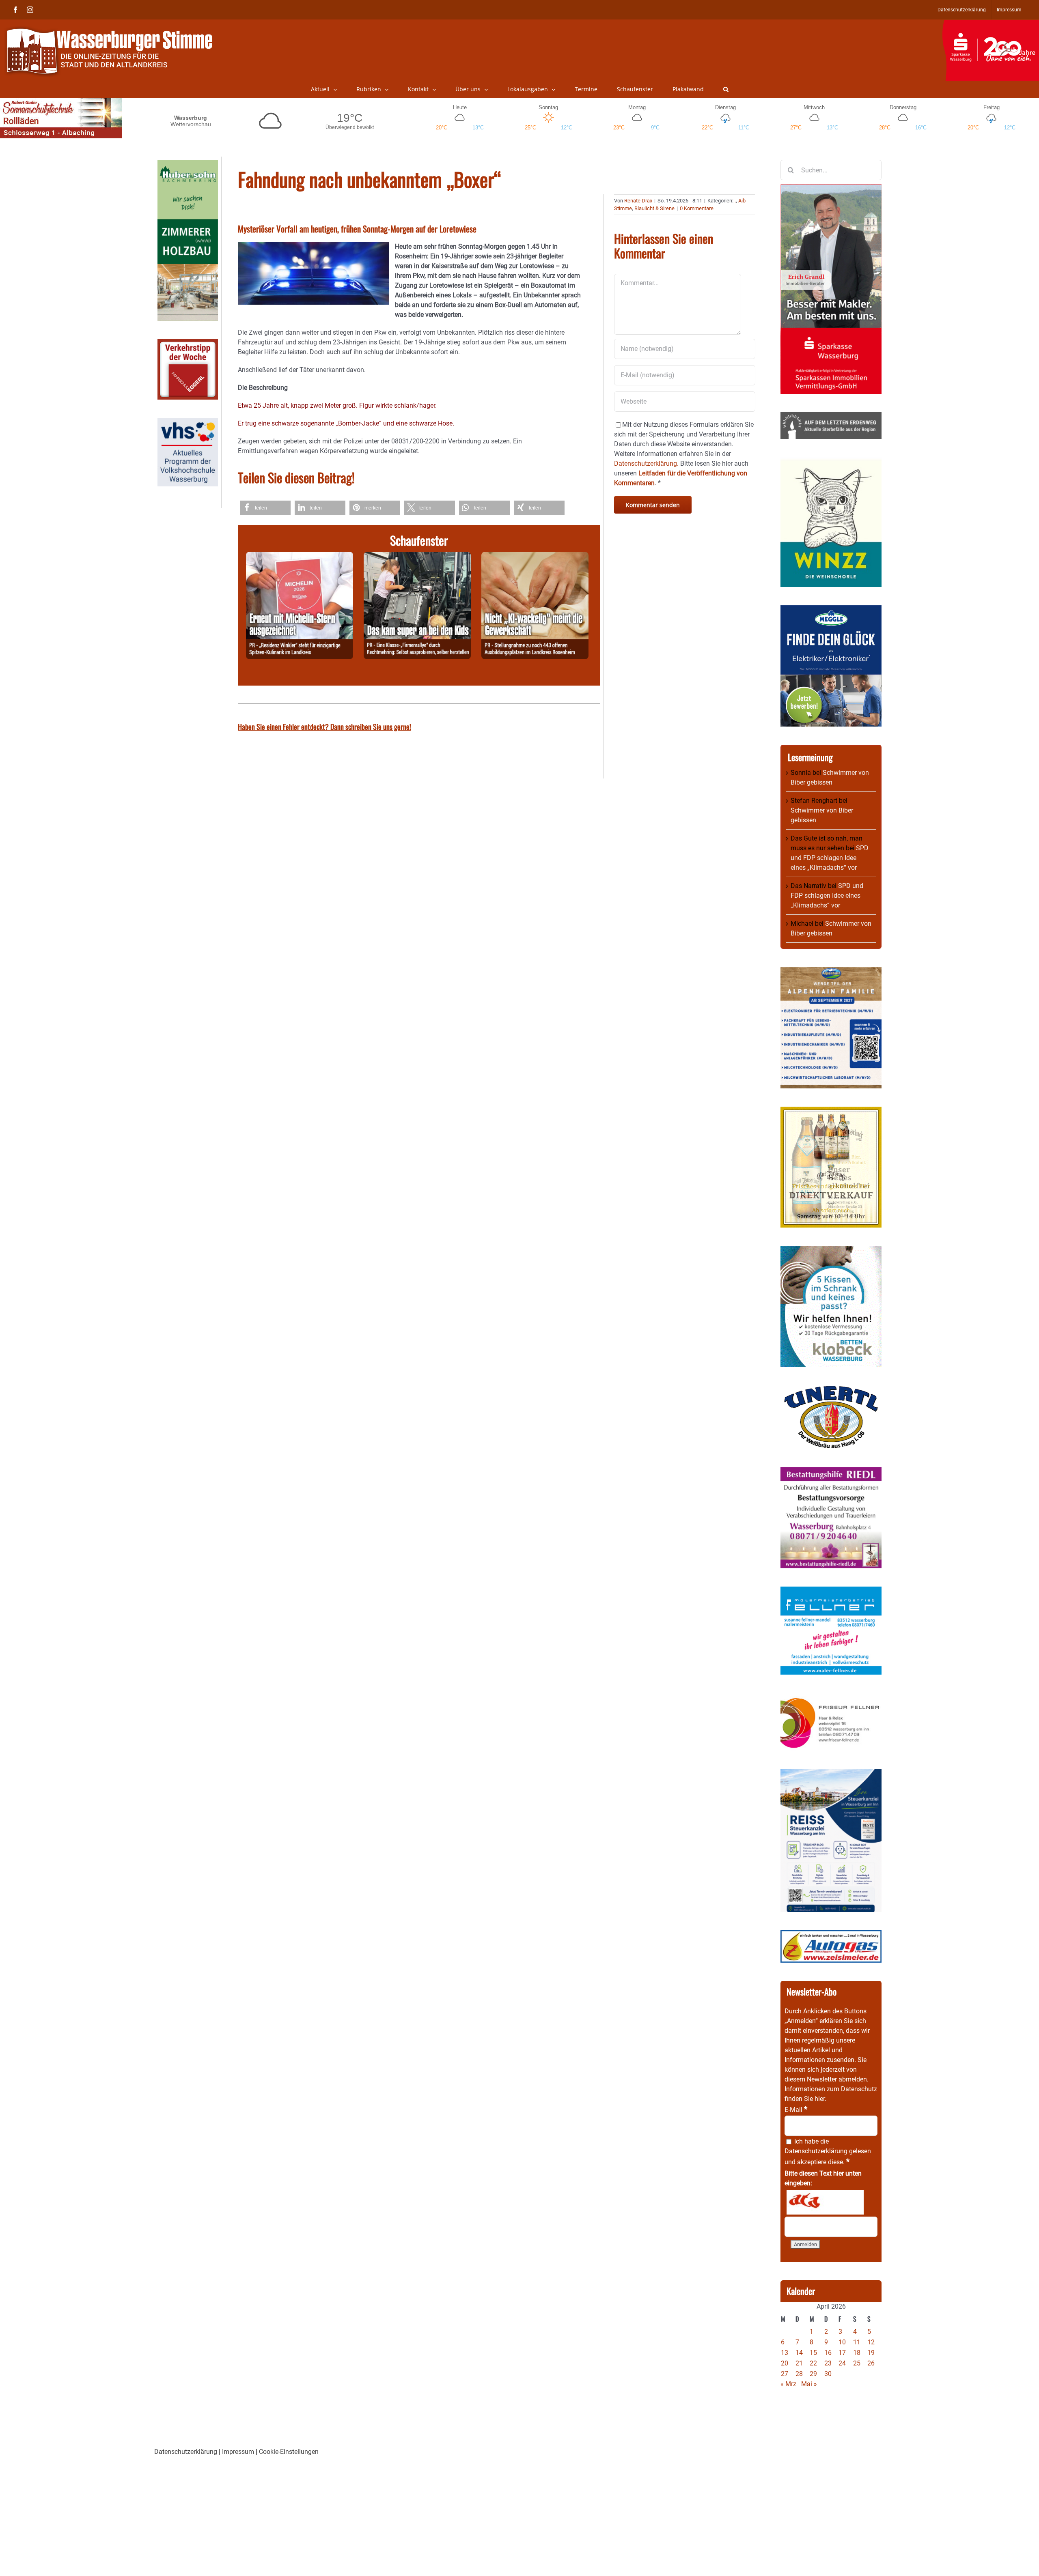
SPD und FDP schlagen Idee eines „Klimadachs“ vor (830, 858)
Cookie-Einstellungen (289, 2452)
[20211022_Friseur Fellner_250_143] (831, 1698)
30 (828, 2374)
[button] (726, 89)
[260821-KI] (535, 556)
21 (799, 2363)
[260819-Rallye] (417, 556)
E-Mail (796, 2110)
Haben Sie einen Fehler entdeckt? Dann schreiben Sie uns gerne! (324, 727)
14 (799, 2353)
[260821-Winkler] (300, 556)
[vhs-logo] (188, 423)
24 (842, 2363)
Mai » (809, 2384)
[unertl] (831, 1390)
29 (813, 2374)
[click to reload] (825, 2202)
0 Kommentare (697, 208)
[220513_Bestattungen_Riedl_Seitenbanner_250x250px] (831, 1472)
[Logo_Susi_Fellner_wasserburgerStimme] (831, 1591)
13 (785, 2353)
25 (857, 2363)
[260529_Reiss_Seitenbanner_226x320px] (831, 1773)
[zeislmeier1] (831, 1935)
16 (828, 2353)
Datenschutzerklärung (816, 2151)
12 (871, 2342)
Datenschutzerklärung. (646, 463)
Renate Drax (638, 201)
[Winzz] (831, 462)
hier (820, 2099)
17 (842, 2353)
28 (799, 2374)
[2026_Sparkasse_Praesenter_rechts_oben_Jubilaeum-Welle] (990, 24)
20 (785, 2363)
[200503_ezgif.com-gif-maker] (831, 1250)
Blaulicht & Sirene (654, 208)
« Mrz (788, 2384)
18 (857, 2353)
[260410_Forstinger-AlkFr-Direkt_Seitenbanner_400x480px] (831, 1111)
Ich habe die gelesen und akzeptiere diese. (828, 2152)
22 (813, 2363)
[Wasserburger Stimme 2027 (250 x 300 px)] (831, 972)
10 (842, 2342)
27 (785, 2374)
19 (871, 2353)
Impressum (238, 2452)
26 (871, 2363)
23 (828, 2363)
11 (857, 2342)
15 (813, 2353)
